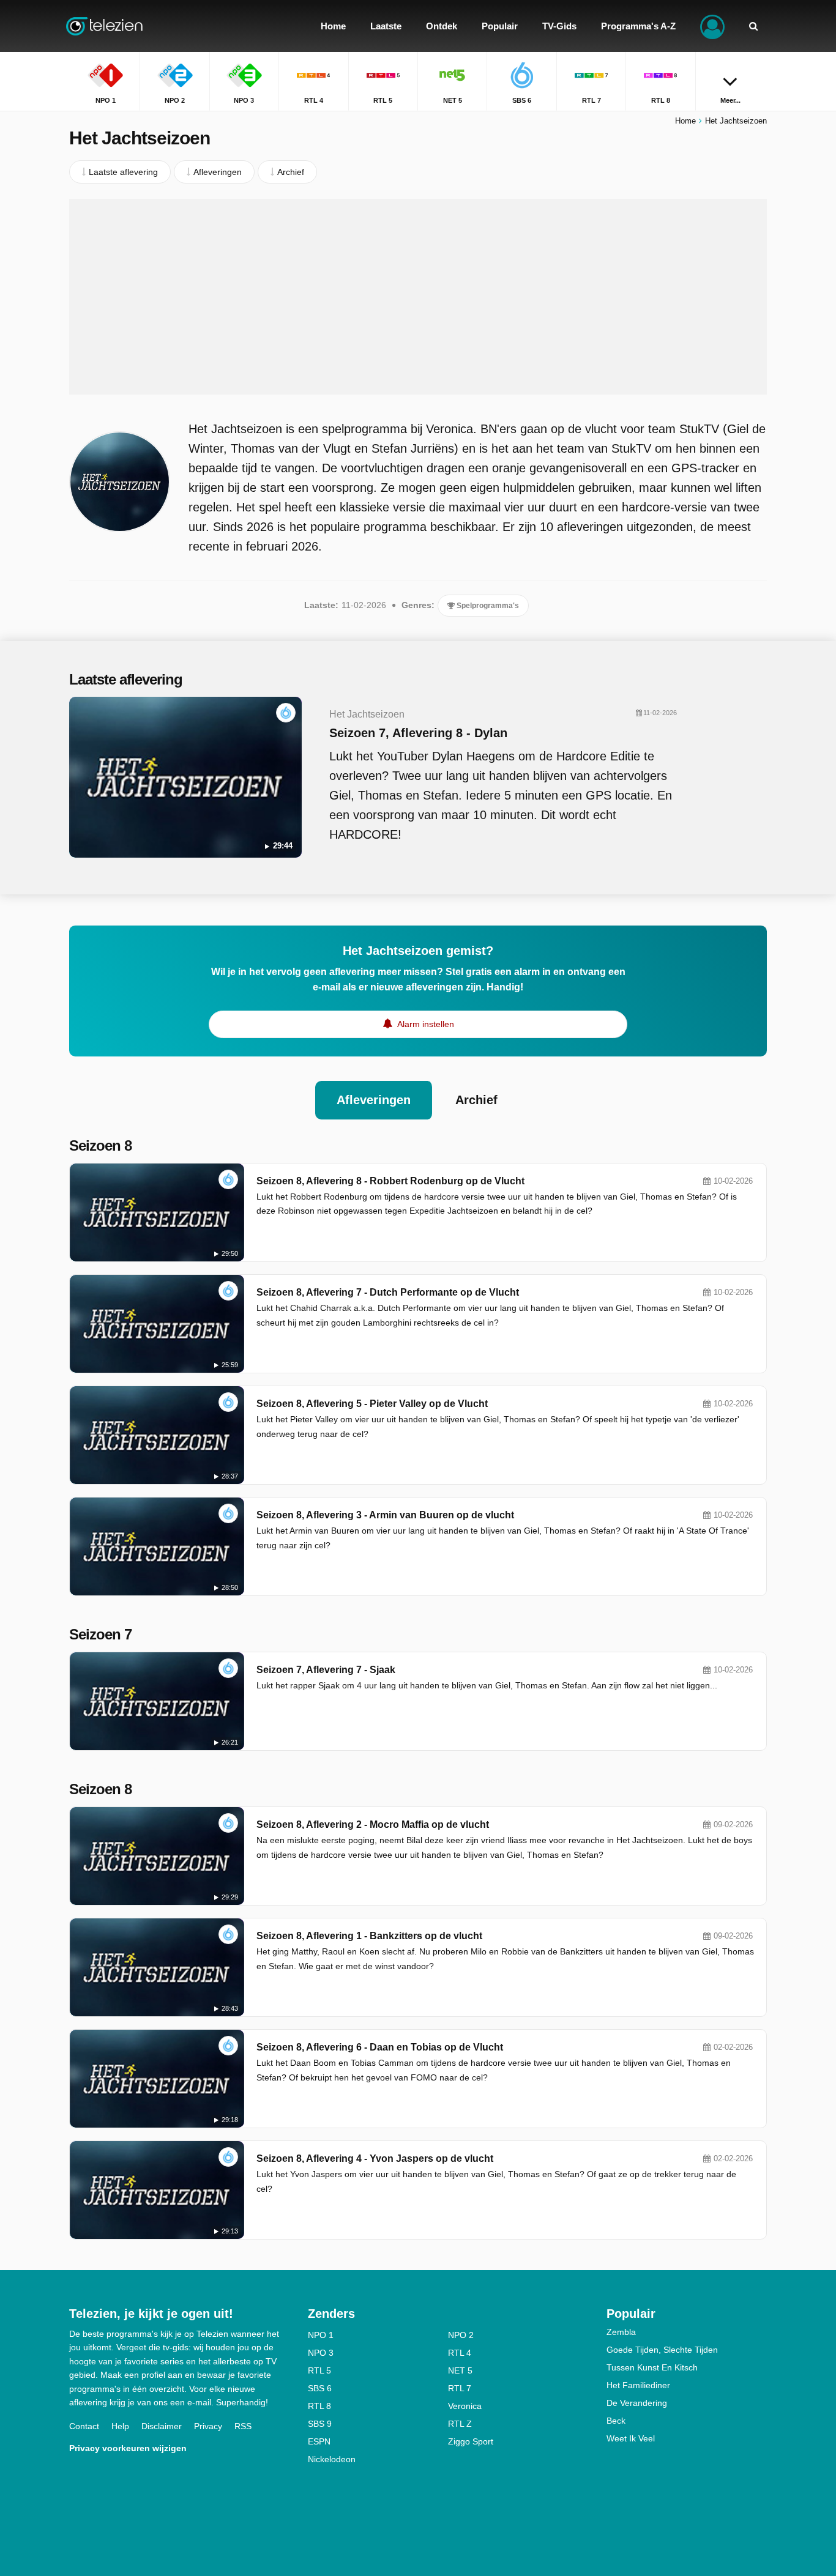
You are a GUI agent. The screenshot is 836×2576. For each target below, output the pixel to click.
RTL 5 (319, 2370)
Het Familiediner (638, 2385)
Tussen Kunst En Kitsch (652, 2367)
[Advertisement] (418, 297)
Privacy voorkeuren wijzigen (128, 2448)
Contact (84, 2426)
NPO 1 (321, 2335)
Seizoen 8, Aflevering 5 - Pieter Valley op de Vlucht (372, 1404)
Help (120, 2426)
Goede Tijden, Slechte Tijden (662, 2350)
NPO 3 (321, 2353)
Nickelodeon (332, 2459)
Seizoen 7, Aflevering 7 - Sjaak (326, 1670)
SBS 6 (320, 2388)
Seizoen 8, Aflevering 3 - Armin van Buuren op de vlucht (385, 1515)
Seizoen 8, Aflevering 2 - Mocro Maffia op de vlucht (373, 1824)
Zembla (621, 2332)
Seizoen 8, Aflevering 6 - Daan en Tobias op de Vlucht (380, 2047)
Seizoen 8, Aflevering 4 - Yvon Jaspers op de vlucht (375, 2158)
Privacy (208, 2426)
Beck (616, 2421)
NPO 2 (461, 2335)
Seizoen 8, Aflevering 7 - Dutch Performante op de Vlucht (388, 1292)
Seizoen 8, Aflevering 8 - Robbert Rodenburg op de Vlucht (390, 1181)
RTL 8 (319, 2406)
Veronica (465, 2406)
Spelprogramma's (487, 606)
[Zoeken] (753, 26)
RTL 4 (460, 2353)
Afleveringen (374, 1100)
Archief (476, 1100)
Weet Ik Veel (631, 2438)
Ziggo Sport (471, 2441)
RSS (243, 2426)
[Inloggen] (712, 26)
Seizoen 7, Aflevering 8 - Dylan (418, 733)
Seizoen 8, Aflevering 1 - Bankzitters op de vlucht (369, 1936)
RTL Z (460, 2424)
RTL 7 (460, 2388)
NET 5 (460, 2370)
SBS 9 (320, 2424)
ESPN (319, 2441)
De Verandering (637, 2403)
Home (685, 121)
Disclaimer (162, 2426)
